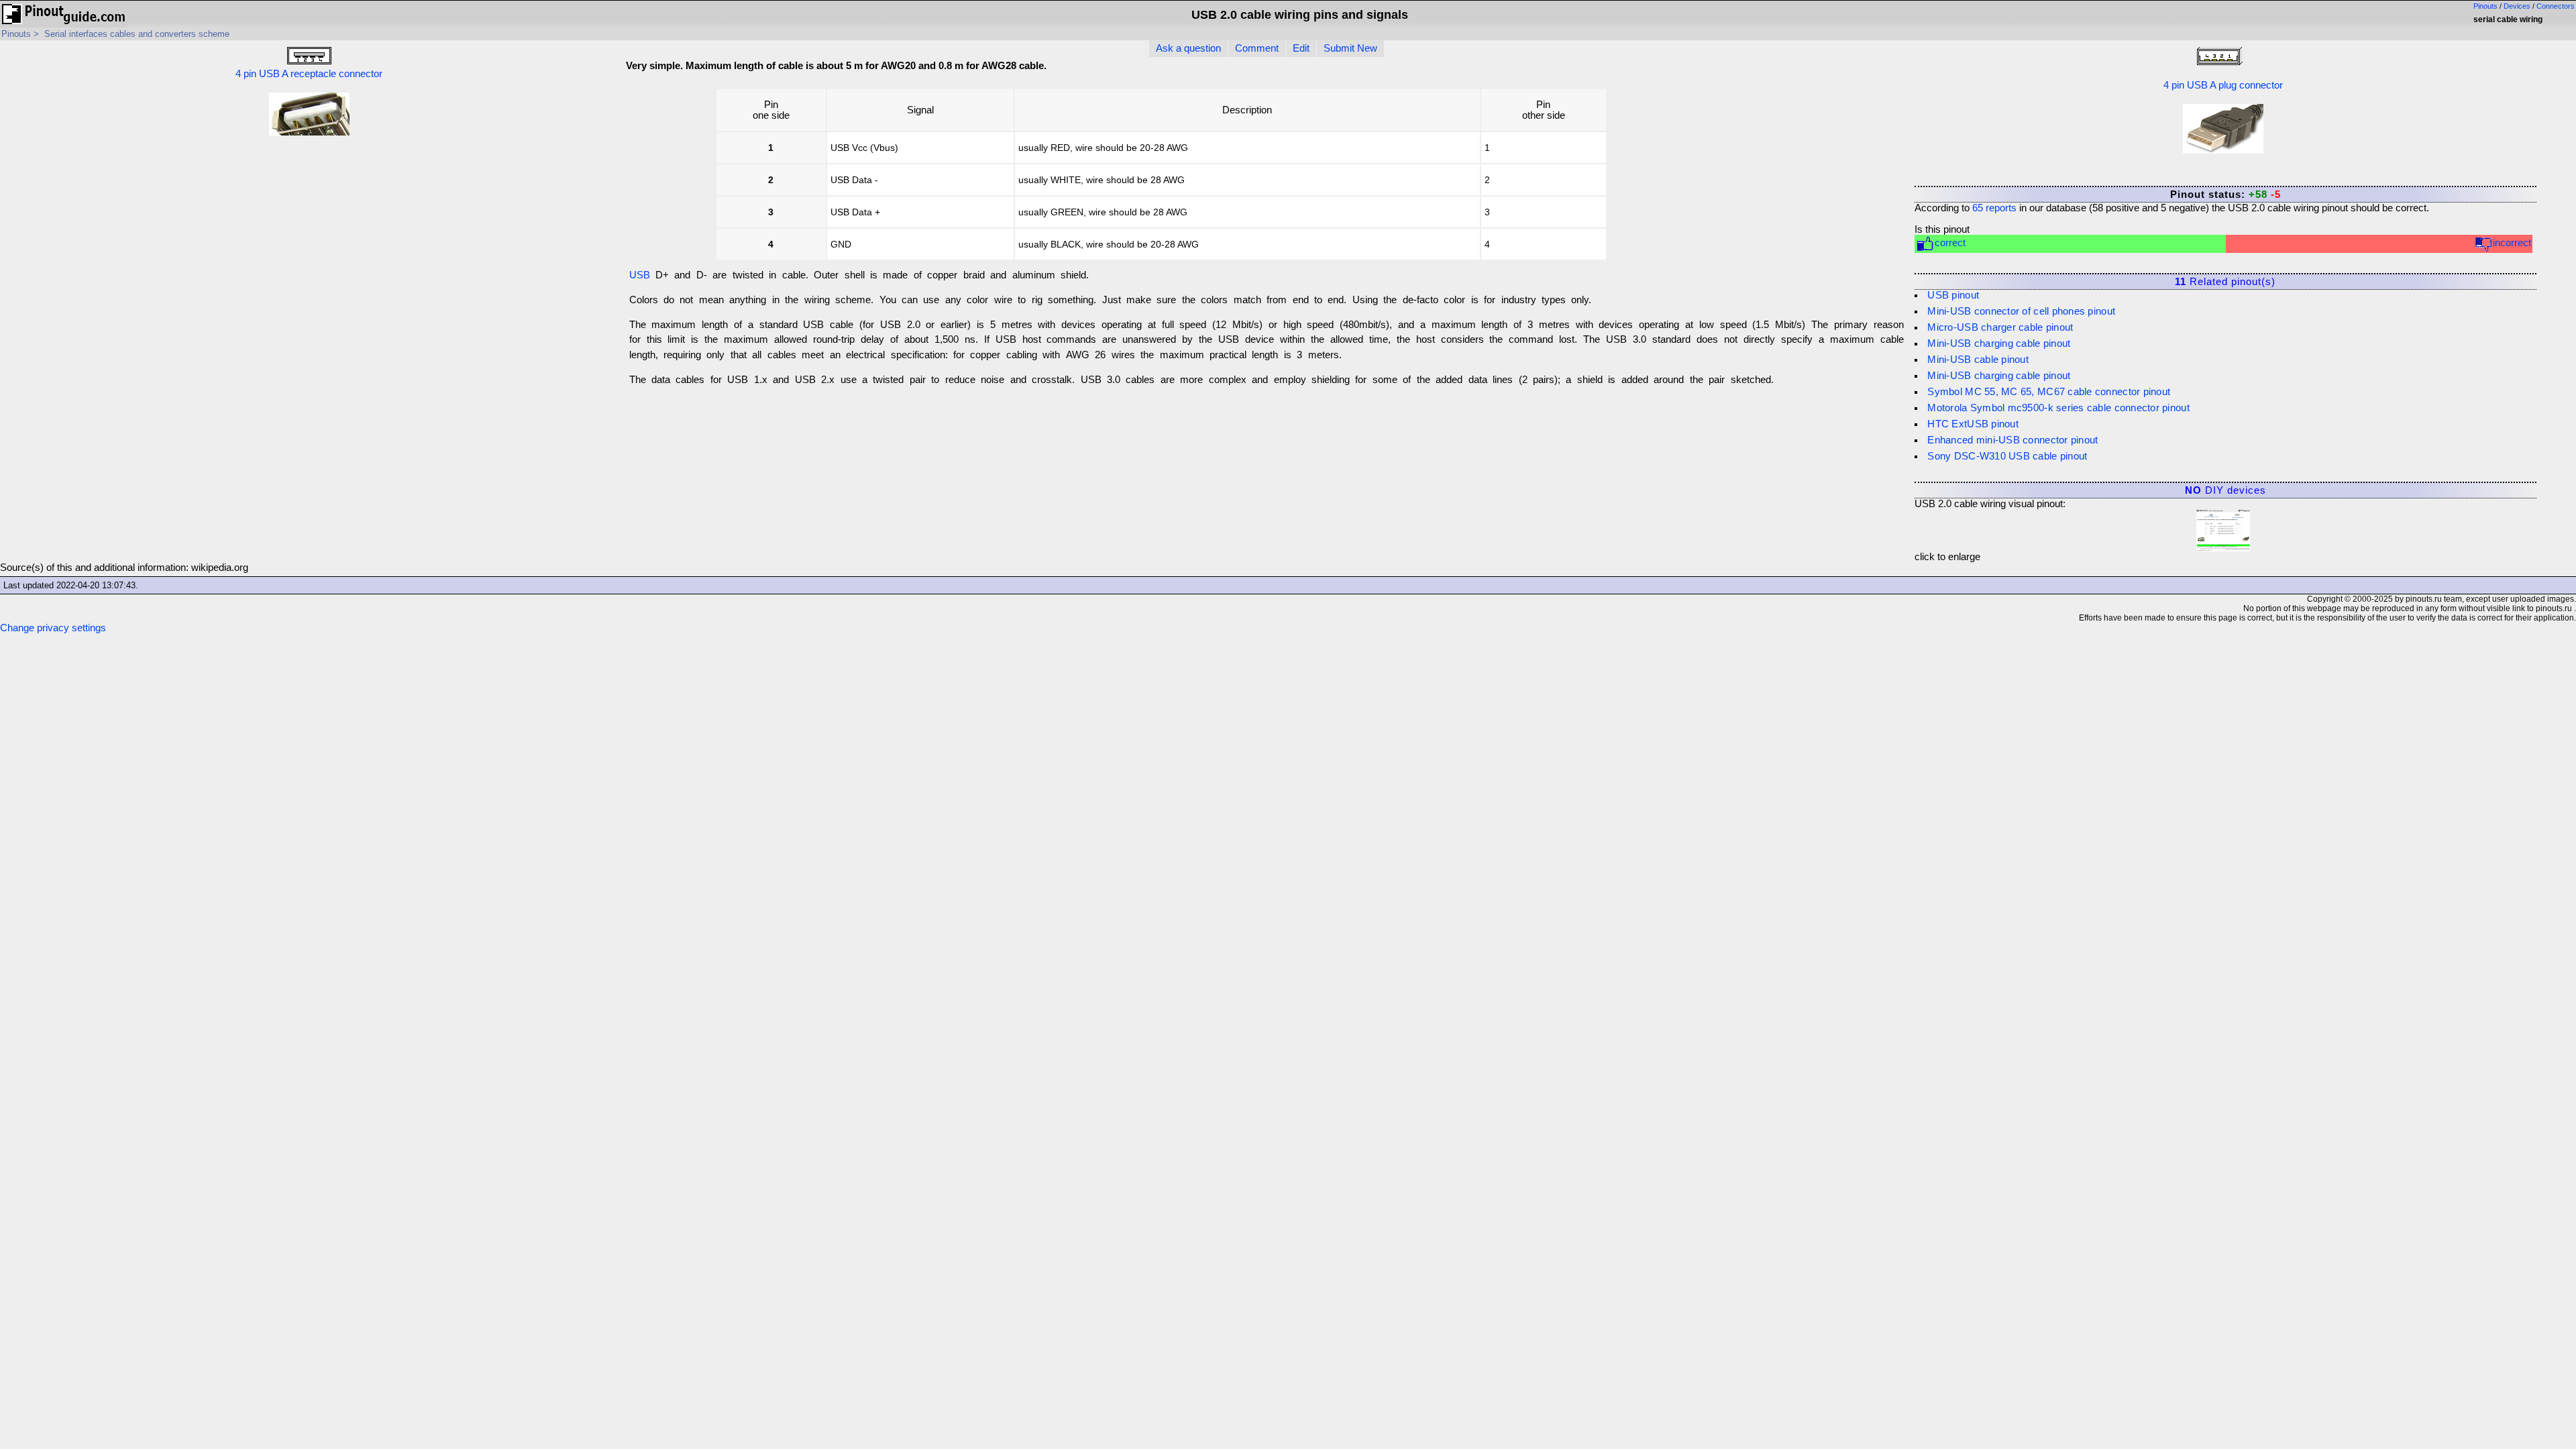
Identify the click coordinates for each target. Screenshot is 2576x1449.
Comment (1257, 48)
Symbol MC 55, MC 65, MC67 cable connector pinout (2049, 392)
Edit (1301, 48)
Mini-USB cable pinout (1978, 360)
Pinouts (2485, 6)
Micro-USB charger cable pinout (2000, 327)
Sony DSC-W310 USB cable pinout (2007, 456)
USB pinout (1953, 295)
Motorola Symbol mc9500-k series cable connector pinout (2058, 408)
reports (1994, 208)
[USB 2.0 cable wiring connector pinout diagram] (2223, 527)
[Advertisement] (1799, 170)
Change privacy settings (53, 628)
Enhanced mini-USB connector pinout (2012, 440)
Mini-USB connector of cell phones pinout (2021, 311)
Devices (2517, 6)
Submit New (1350, 48)
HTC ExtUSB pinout (1973, 424)
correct (1950, 243)
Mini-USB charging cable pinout (1999, 343)
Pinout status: (2225, 195)
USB (640, 275)
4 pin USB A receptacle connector (309, 74)
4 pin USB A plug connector (2223, 85)
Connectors (2556, 6)
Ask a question (1188, 48)
